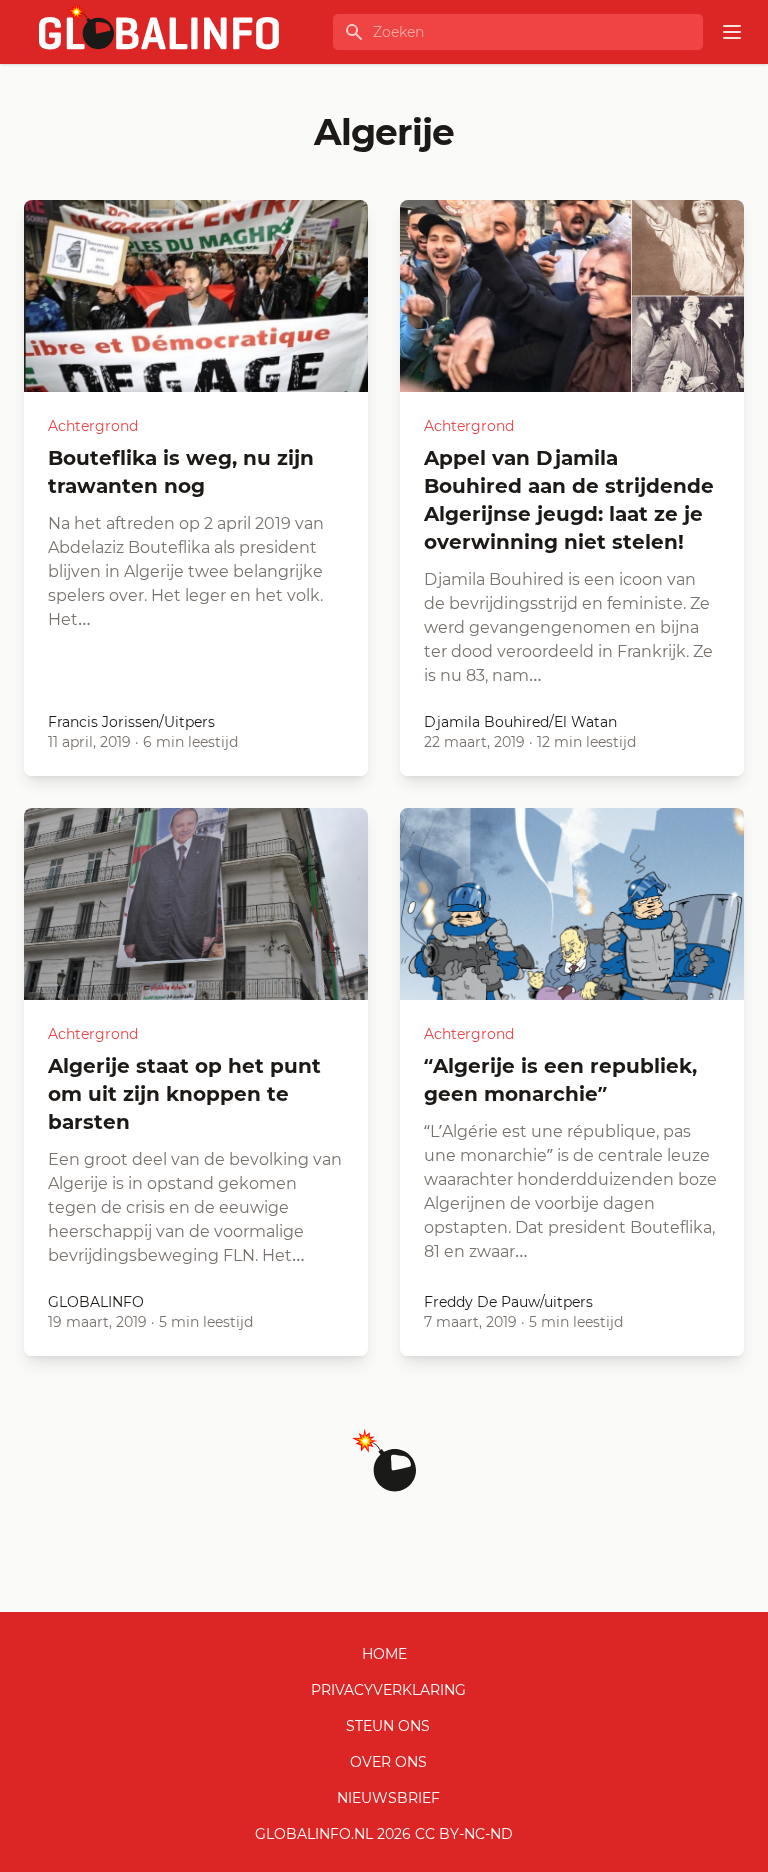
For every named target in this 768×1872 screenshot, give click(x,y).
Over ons (388, 1762)
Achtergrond (93, 426)
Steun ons (388, 1726)
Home (384, 1654)
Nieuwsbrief (388, 1798)
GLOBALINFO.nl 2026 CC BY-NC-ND (384, 1834)
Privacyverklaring (388, 1690)
